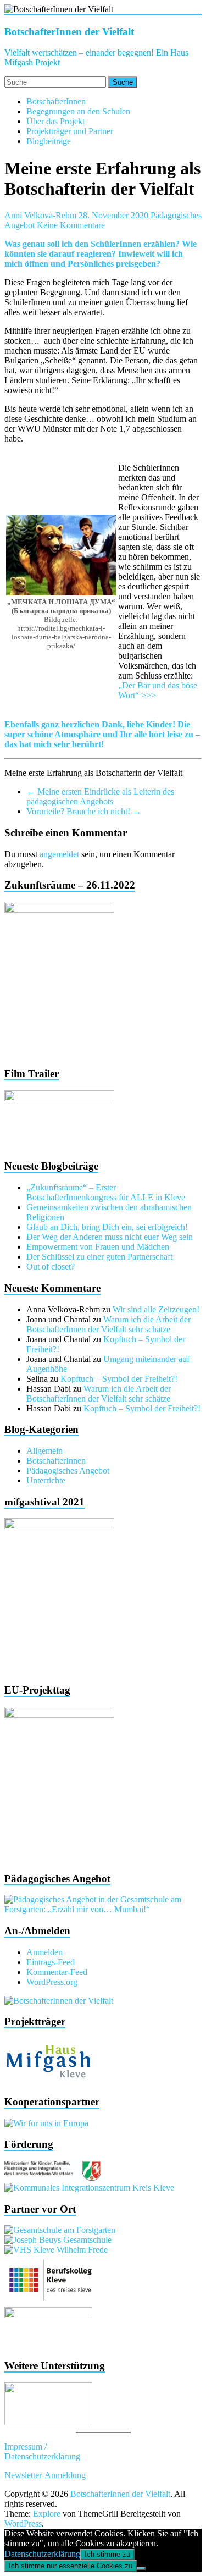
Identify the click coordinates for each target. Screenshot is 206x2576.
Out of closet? (51, 1267)
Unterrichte (46, 1480)
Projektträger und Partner (70, 131)
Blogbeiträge (49, 141)
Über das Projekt (55, 121)
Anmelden (44, 1952)
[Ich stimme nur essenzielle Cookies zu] (141, 2568)
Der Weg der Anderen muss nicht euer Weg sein (110, 1237)
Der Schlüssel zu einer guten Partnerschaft (99, 1257)
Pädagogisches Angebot (68, 1471)
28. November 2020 (113, 215)
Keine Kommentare (71, 225)
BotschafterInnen (56, 101)
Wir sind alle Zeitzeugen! (156, 1309)
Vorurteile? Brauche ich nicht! (84, 811)
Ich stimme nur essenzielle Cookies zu (71, 2566)
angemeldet (59, 854)
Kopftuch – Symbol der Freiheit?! (119, 1379)
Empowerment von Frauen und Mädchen (98, 1247)
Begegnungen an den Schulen (78, 111)
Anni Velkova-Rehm (40, 215)
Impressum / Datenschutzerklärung (42, 2451)
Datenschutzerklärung (42, 2554)
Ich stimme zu (107, 2554)
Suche (123, 82)
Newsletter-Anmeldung (45, 2475)
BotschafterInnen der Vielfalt (69, 32)
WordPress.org (52, 1982)
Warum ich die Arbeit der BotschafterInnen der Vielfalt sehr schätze (108, 1324)
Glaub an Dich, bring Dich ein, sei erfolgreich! (107, 1227)
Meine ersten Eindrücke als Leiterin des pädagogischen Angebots (100, 796)
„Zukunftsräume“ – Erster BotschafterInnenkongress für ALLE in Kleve (106, 1192)
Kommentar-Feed (57, 1972)
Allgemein (44, 1451)
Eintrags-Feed (51, 1962)
